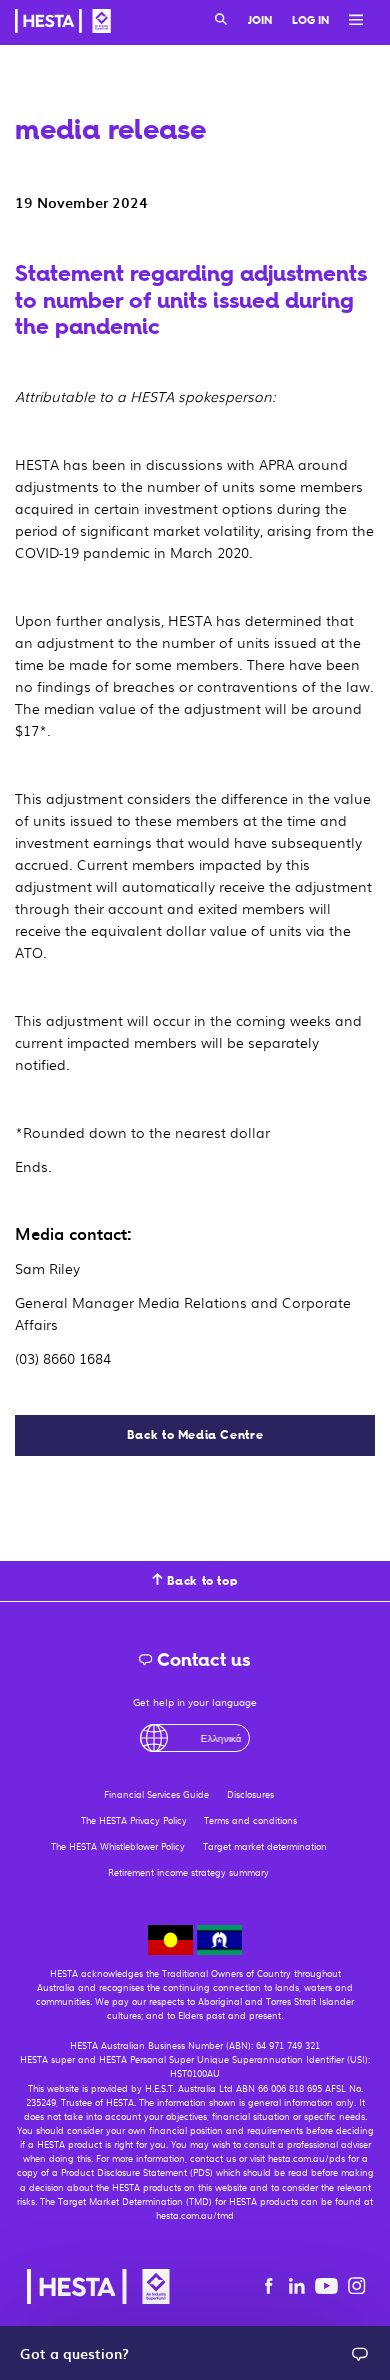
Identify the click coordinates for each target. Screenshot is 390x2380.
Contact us (202, 1660)
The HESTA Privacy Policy (134, 1820)
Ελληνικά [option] (204, 1737)
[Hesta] (63, 24)
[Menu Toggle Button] (351, 21)
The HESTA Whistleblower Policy (118, 1846)
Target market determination (265, 1846)
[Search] (221, 21)
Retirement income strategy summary (188, 1872)
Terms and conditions (250, 1820)
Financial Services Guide (156, 1794)
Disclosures (250, 1794)
